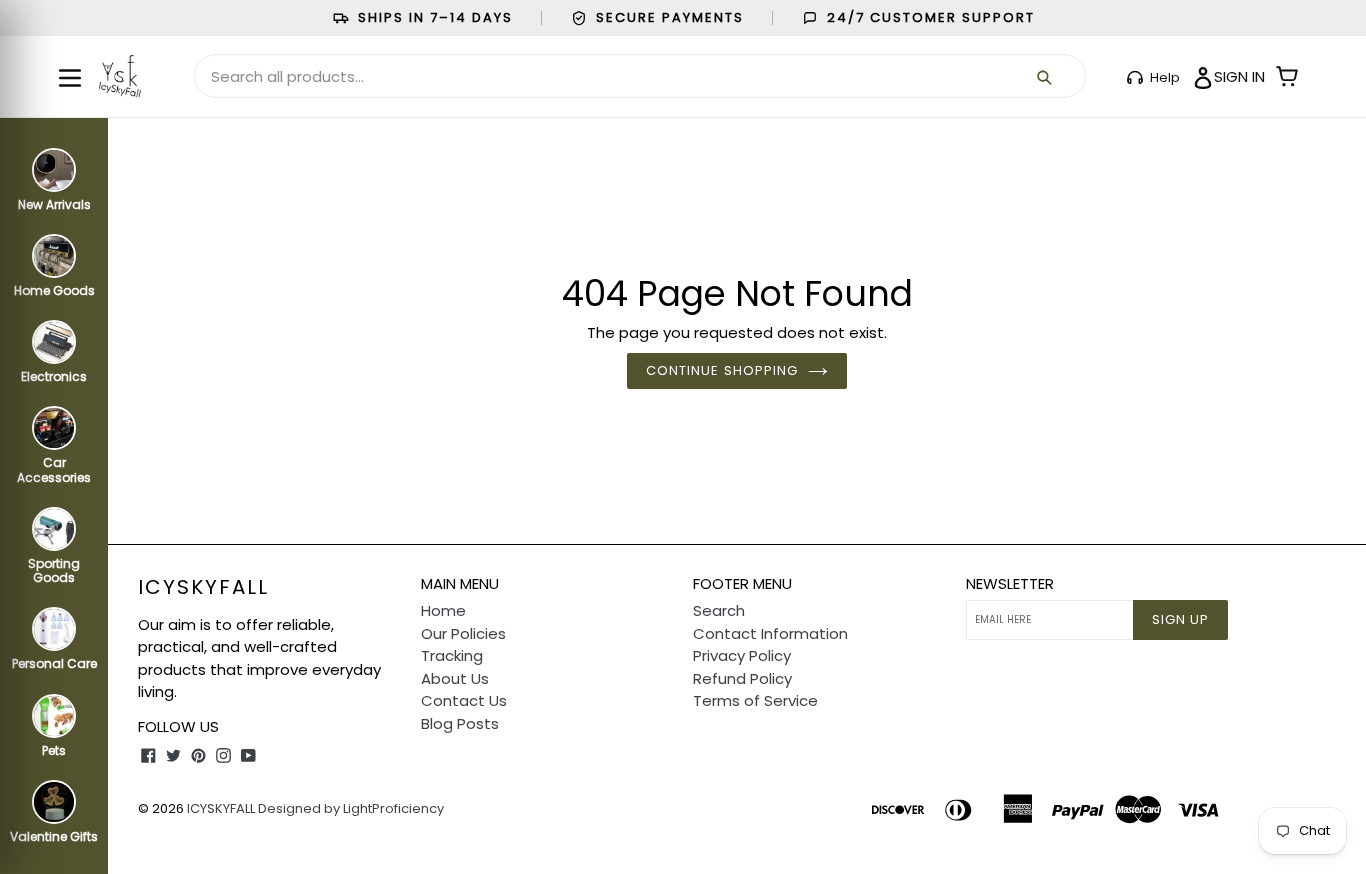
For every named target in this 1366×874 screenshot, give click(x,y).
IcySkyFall (203, 587)
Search (719, 610)
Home (443, 610)
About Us (455, 678)
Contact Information (770, 633)
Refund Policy (742, 678)
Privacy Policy (742, 655)
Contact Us (464, 700)
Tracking (452, 655)
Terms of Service (755, 700)
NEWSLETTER (1010, 584)
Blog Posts (460, 723)
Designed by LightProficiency (351, 808)
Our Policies (463, 633)
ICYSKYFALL (221, 808)
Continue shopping (722, 370)
